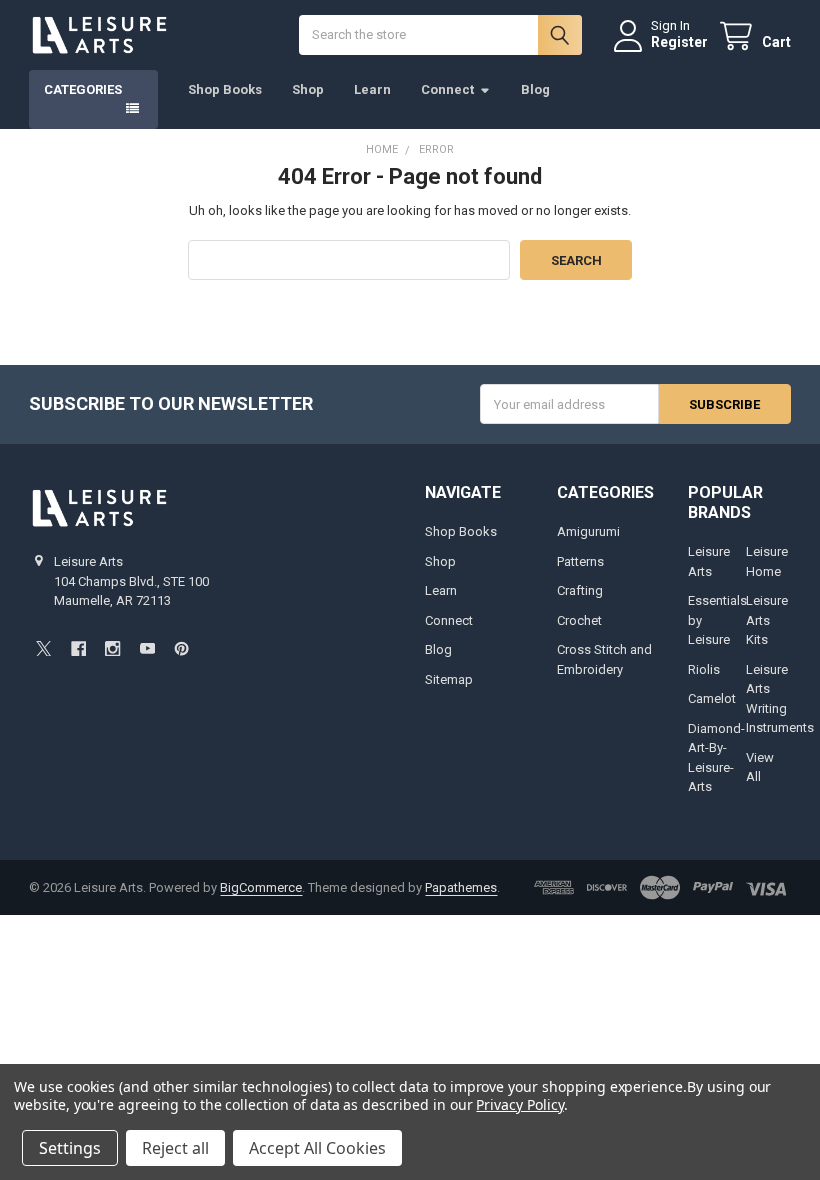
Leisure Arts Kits (767, 620)
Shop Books (225, 89)
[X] (43, 648)
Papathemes (461, 887)
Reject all (175, 1148)
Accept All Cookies (317, 1148)
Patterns (580, 561)
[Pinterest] (181, 648)
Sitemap (449, 679)
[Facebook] (78, 648)
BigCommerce (261, 887)
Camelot (712, 698)
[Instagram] (112, 648)
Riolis (704, 669)
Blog (535, 89)
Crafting (580, 590)
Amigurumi (588, 531)
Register (679, 42)
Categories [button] (83, 89)
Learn (372, 89)
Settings (70, 1148)
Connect (447, 89)
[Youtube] (147, 648)
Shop (308, 89)
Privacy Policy (519, 1104)
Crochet (579, 620)
